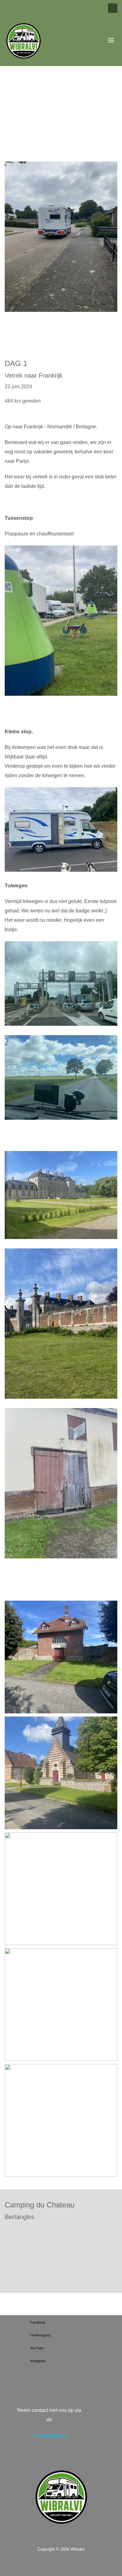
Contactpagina (49, 2435)
